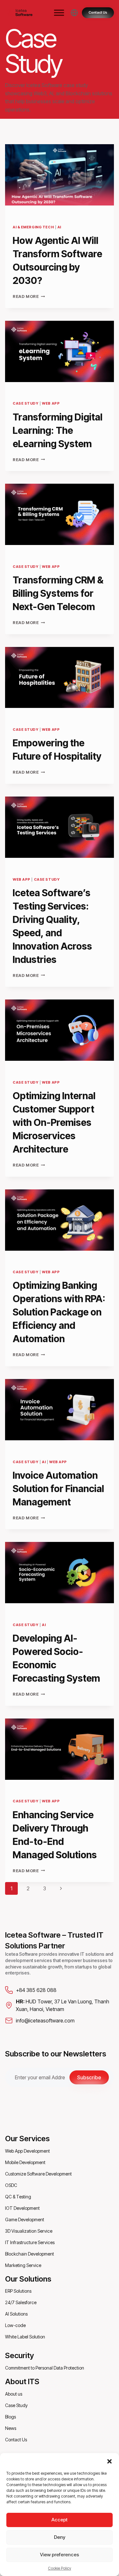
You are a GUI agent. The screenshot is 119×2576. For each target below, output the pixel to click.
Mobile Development (25, 2162)
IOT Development (22, 2208)
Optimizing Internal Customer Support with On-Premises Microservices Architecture (54, 1122)
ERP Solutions (18, 2291)
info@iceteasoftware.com (45, 2021)
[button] (109, 2461)
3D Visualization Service (29, 2231)
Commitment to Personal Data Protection (45, 2368)
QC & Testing (18, 2197)
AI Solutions (16, 2314)
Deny (60, 2537)
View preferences (60, 2555)
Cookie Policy (60, 2568)
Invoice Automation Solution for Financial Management (58, 1489)
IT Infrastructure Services (30, 2242)
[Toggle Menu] (59, 13)
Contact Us (16, 2440)
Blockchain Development (30, 2254)
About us (14, 2394)
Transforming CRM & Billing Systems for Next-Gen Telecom (58, 593)
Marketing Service (23, 2265)
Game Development (25, 2220)
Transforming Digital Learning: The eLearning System (58, 430)
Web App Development (27, 2151)
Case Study (26, 403)
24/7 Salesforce (21, 2302)
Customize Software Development (38, 2174)
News (11, 2428)
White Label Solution (25, 2337)
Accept (60, 2520)
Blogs (10, 2417)
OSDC (11, 2185)
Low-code (15, 2325)
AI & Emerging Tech (33, 227)
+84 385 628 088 (36, 1990)
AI (59, 227)
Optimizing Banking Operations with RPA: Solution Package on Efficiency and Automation (59, 1312)
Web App (51, 403)
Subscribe (89, 2077)
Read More (29, 296)
